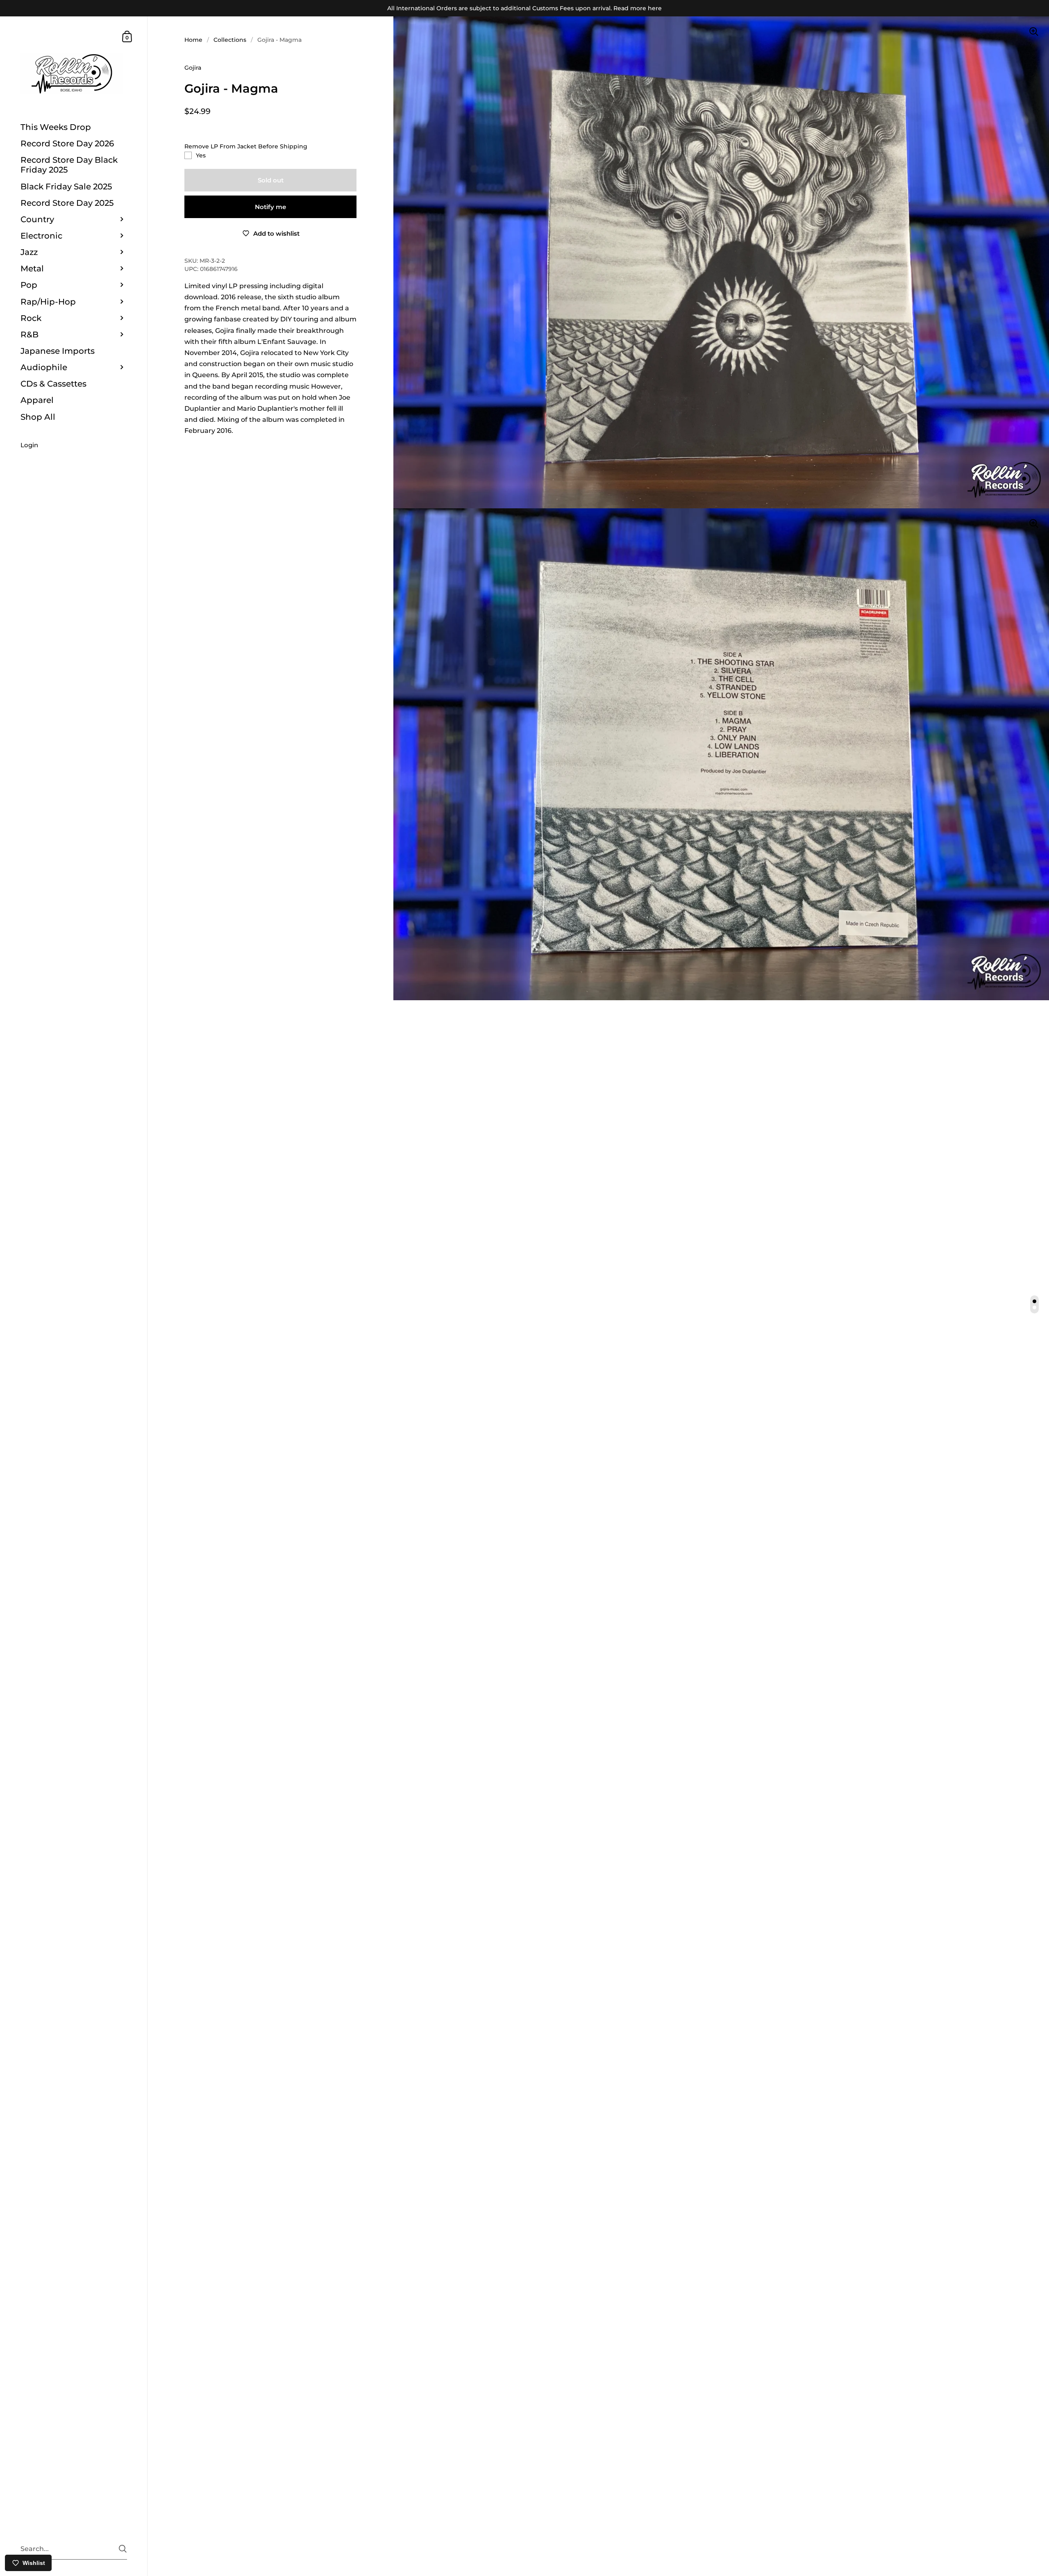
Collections (230, 40)
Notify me (270, 207)
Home (193, 40)
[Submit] (123, 2549)
